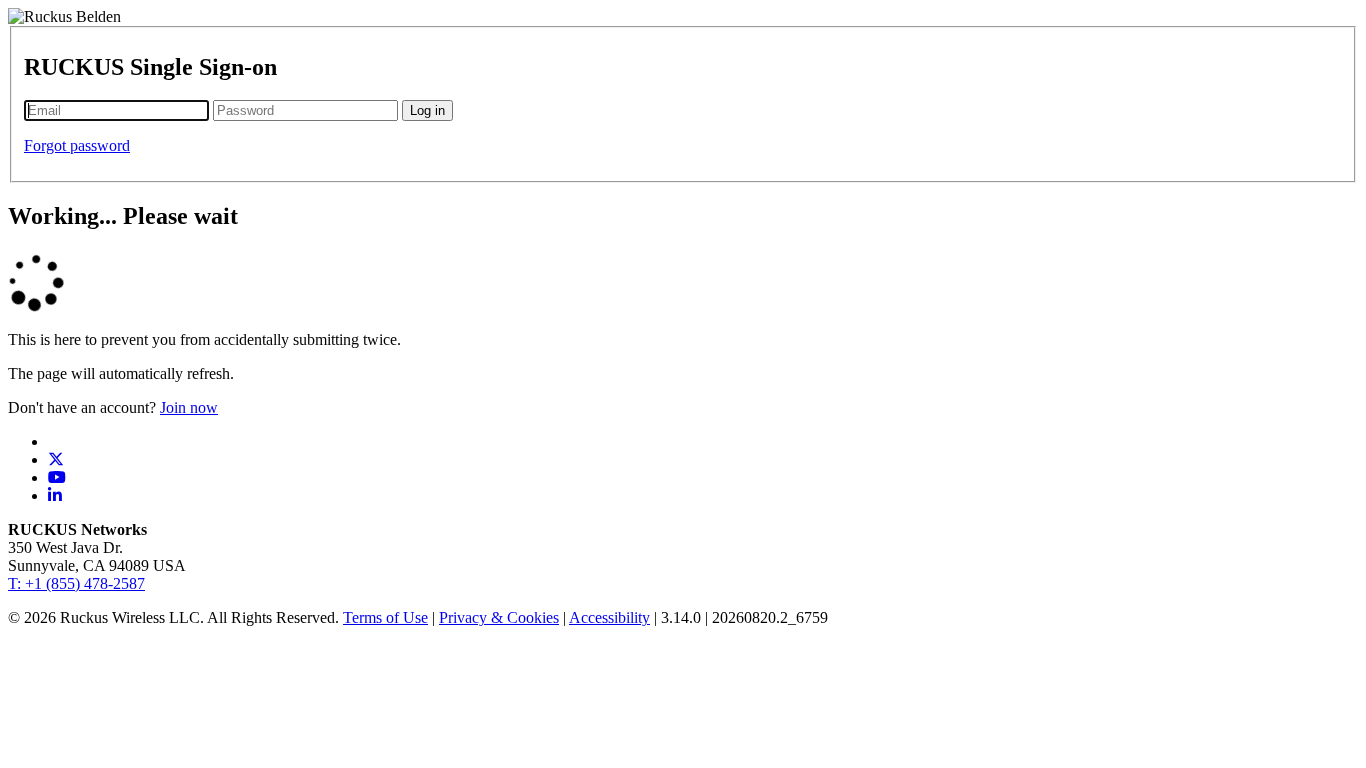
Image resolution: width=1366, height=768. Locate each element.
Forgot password (77, 145)
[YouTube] (57, 477)
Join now (189, 407)
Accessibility (609, 617)
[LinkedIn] (55, 495)
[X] (56, 459)
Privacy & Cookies (499, 617)
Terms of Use (385, 617)
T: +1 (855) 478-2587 (76, 583)
